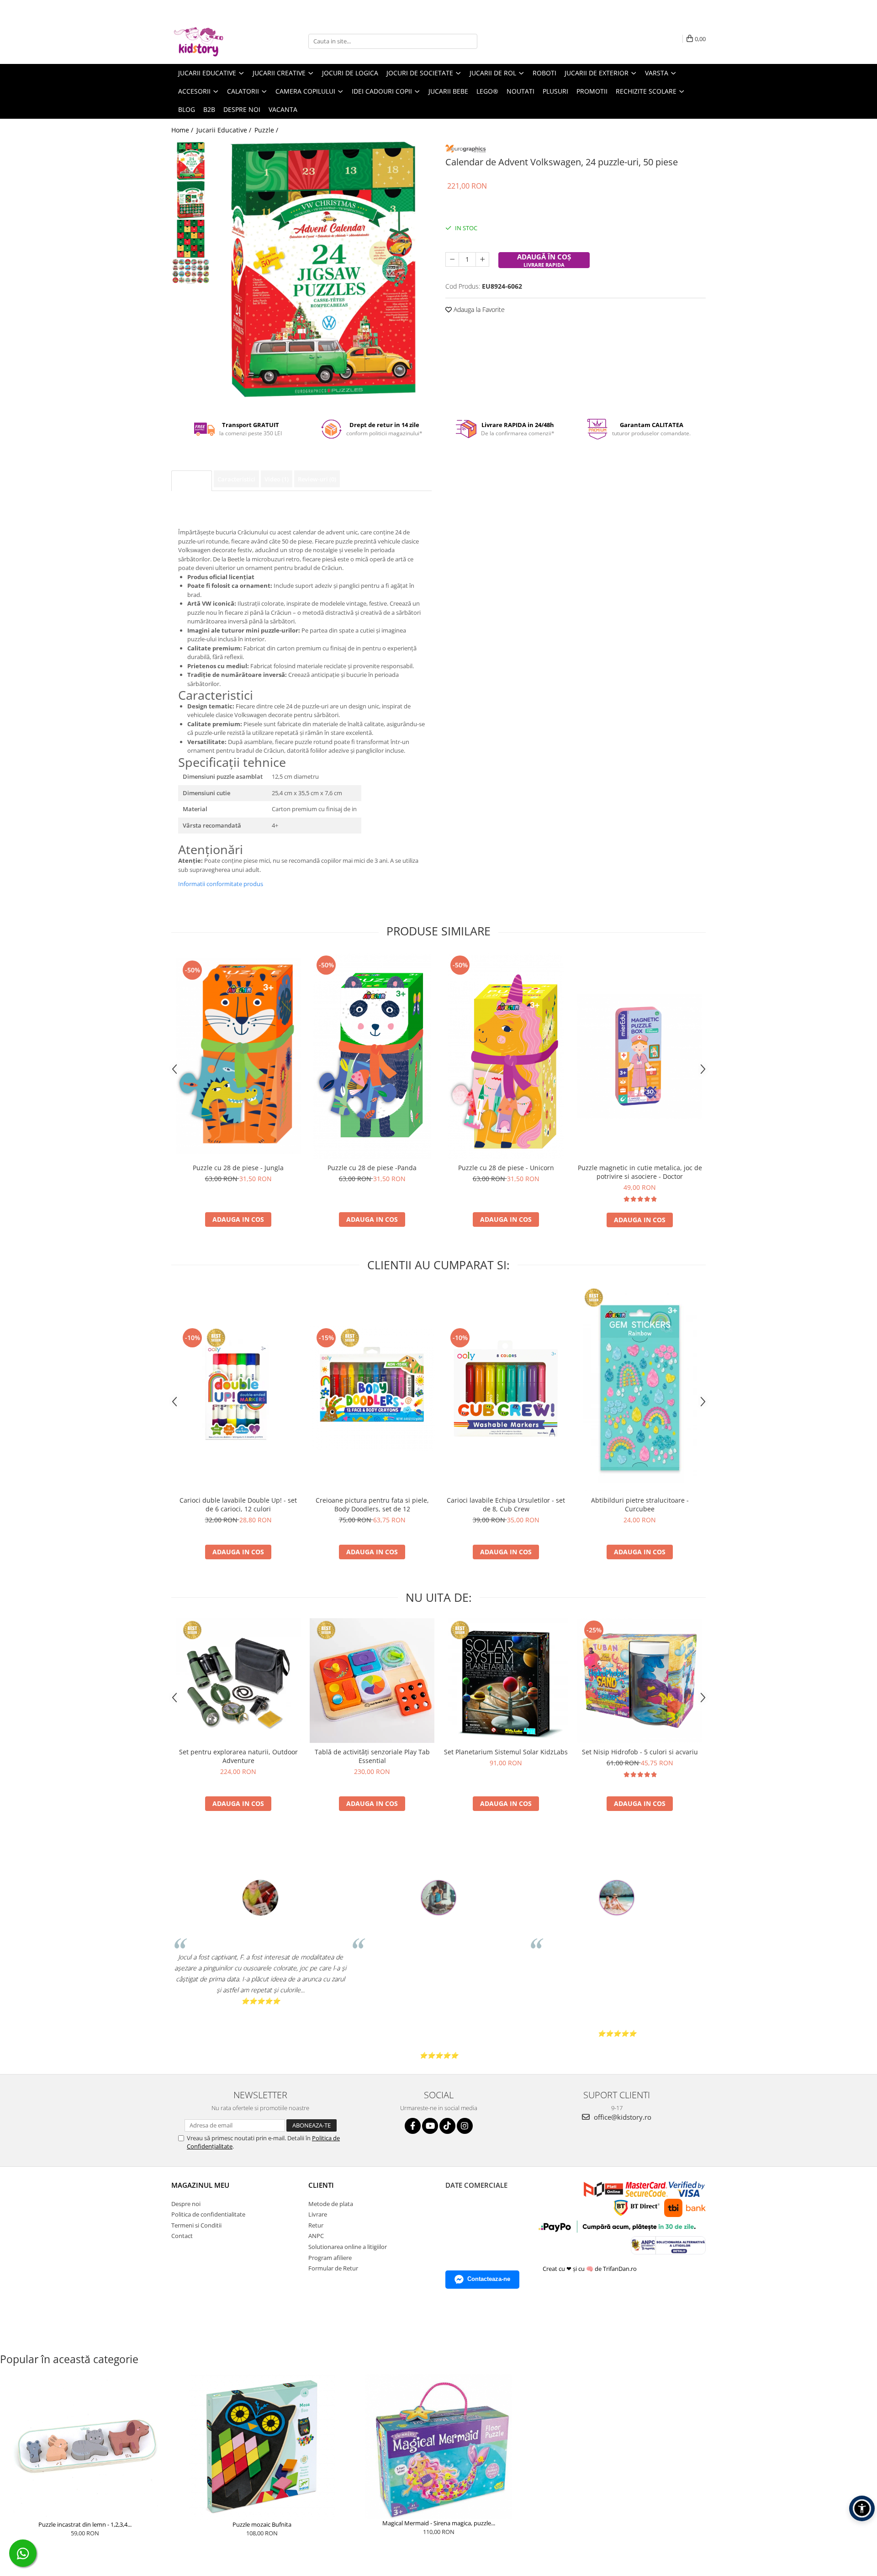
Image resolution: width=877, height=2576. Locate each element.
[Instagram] (465, 2126)
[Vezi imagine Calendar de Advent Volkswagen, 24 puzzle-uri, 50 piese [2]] (191, 239)
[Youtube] (430, 2126)
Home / (183, 130)
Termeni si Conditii (196, 2225)
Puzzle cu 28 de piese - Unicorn (506, 1168)
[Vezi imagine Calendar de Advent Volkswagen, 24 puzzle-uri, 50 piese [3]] (191, 271)
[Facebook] (413, 2126)
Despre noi (242, 109)
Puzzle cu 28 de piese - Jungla (238, 1168)
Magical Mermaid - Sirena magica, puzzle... (439, 2523)
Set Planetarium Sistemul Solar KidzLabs (506, 1752)
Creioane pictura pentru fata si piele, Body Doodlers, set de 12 (372, 1504)
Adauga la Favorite (478, 309)
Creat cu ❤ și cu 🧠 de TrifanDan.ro (590, 2269)
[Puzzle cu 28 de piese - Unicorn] (506, 1056)
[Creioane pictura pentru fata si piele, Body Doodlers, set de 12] (372, 1388)
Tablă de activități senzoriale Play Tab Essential (372, 1756)
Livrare (318, 2214)
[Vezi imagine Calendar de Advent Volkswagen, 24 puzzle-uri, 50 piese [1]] (191, 200)
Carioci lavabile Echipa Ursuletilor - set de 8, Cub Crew (506, 1504)
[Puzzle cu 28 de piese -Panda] (372, 1056)
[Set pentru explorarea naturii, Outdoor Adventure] (238, 1681)
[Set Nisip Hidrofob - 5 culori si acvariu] (640, 1681)
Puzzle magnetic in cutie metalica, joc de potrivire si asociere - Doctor (640, 1172)
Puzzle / (267, 130)
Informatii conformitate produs (221, 884)
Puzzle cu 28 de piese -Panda (372, 1168)
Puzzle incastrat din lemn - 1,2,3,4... (85, 2524)
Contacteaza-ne (489, 2279)
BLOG (187, 109)
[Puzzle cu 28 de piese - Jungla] (238, 1056)
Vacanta (283, 109)
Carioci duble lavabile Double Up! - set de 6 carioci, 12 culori (238, 1504)
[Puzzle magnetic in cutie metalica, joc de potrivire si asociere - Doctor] (640, 1056)
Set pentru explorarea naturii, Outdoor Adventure (238, 1756)
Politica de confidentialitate (208, 2214)
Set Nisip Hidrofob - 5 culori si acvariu (640, 1752)
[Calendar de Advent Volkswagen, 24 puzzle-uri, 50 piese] (323, 269)
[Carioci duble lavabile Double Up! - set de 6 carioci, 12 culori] (238, 1388)
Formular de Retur (333, 2268)
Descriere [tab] (192, 480)
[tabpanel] (323, 269)
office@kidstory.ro (622, 2117)
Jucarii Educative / (225, 130)
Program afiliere (330, 2258)
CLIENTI (321, 2185)
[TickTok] (447, 2126)
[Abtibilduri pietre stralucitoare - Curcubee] (640, 1388)
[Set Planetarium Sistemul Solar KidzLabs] (506, 1681)
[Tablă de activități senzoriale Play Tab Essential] (372, 1681)
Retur (316, 2225)
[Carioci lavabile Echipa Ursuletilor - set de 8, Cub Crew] (506, 1388)
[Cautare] (469, 41)
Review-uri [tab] (317, 479)
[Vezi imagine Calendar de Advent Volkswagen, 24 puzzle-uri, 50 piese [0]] (191, 161)
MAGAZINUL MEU (200, 2185)
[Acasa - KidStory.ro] (217, 41)
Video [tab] (277, 479)
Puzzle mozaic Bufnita (262, 2524)
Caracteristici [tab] (236, 479)
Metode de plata (331, 2204)
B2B (209, 109)
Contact (182, 2236)
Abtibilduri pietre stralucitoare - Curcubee (640, 1504)
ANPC (316, 2236)
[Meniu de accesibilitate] (862, 2508)
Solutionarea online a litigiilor (348, 2247)
